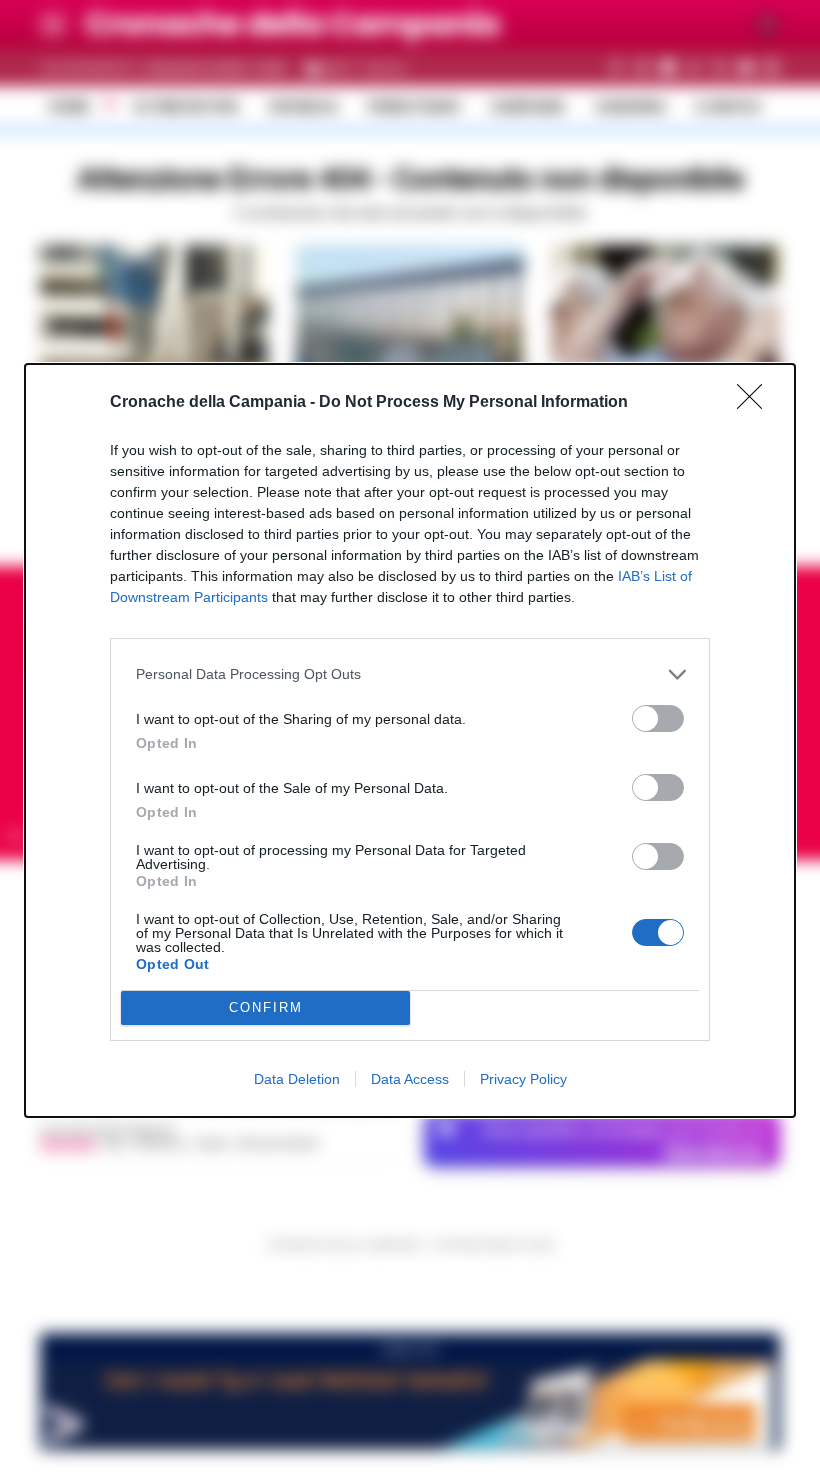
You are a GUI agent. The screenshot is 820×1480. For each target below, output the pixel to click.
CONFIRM (266, 1007)
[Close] (756, 403)
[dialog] (410, 740)
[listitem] (410, 674)
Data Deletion (297, 1079)
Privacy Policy (523, 1079)
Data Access (410, 1079)
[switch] (658, 718)
